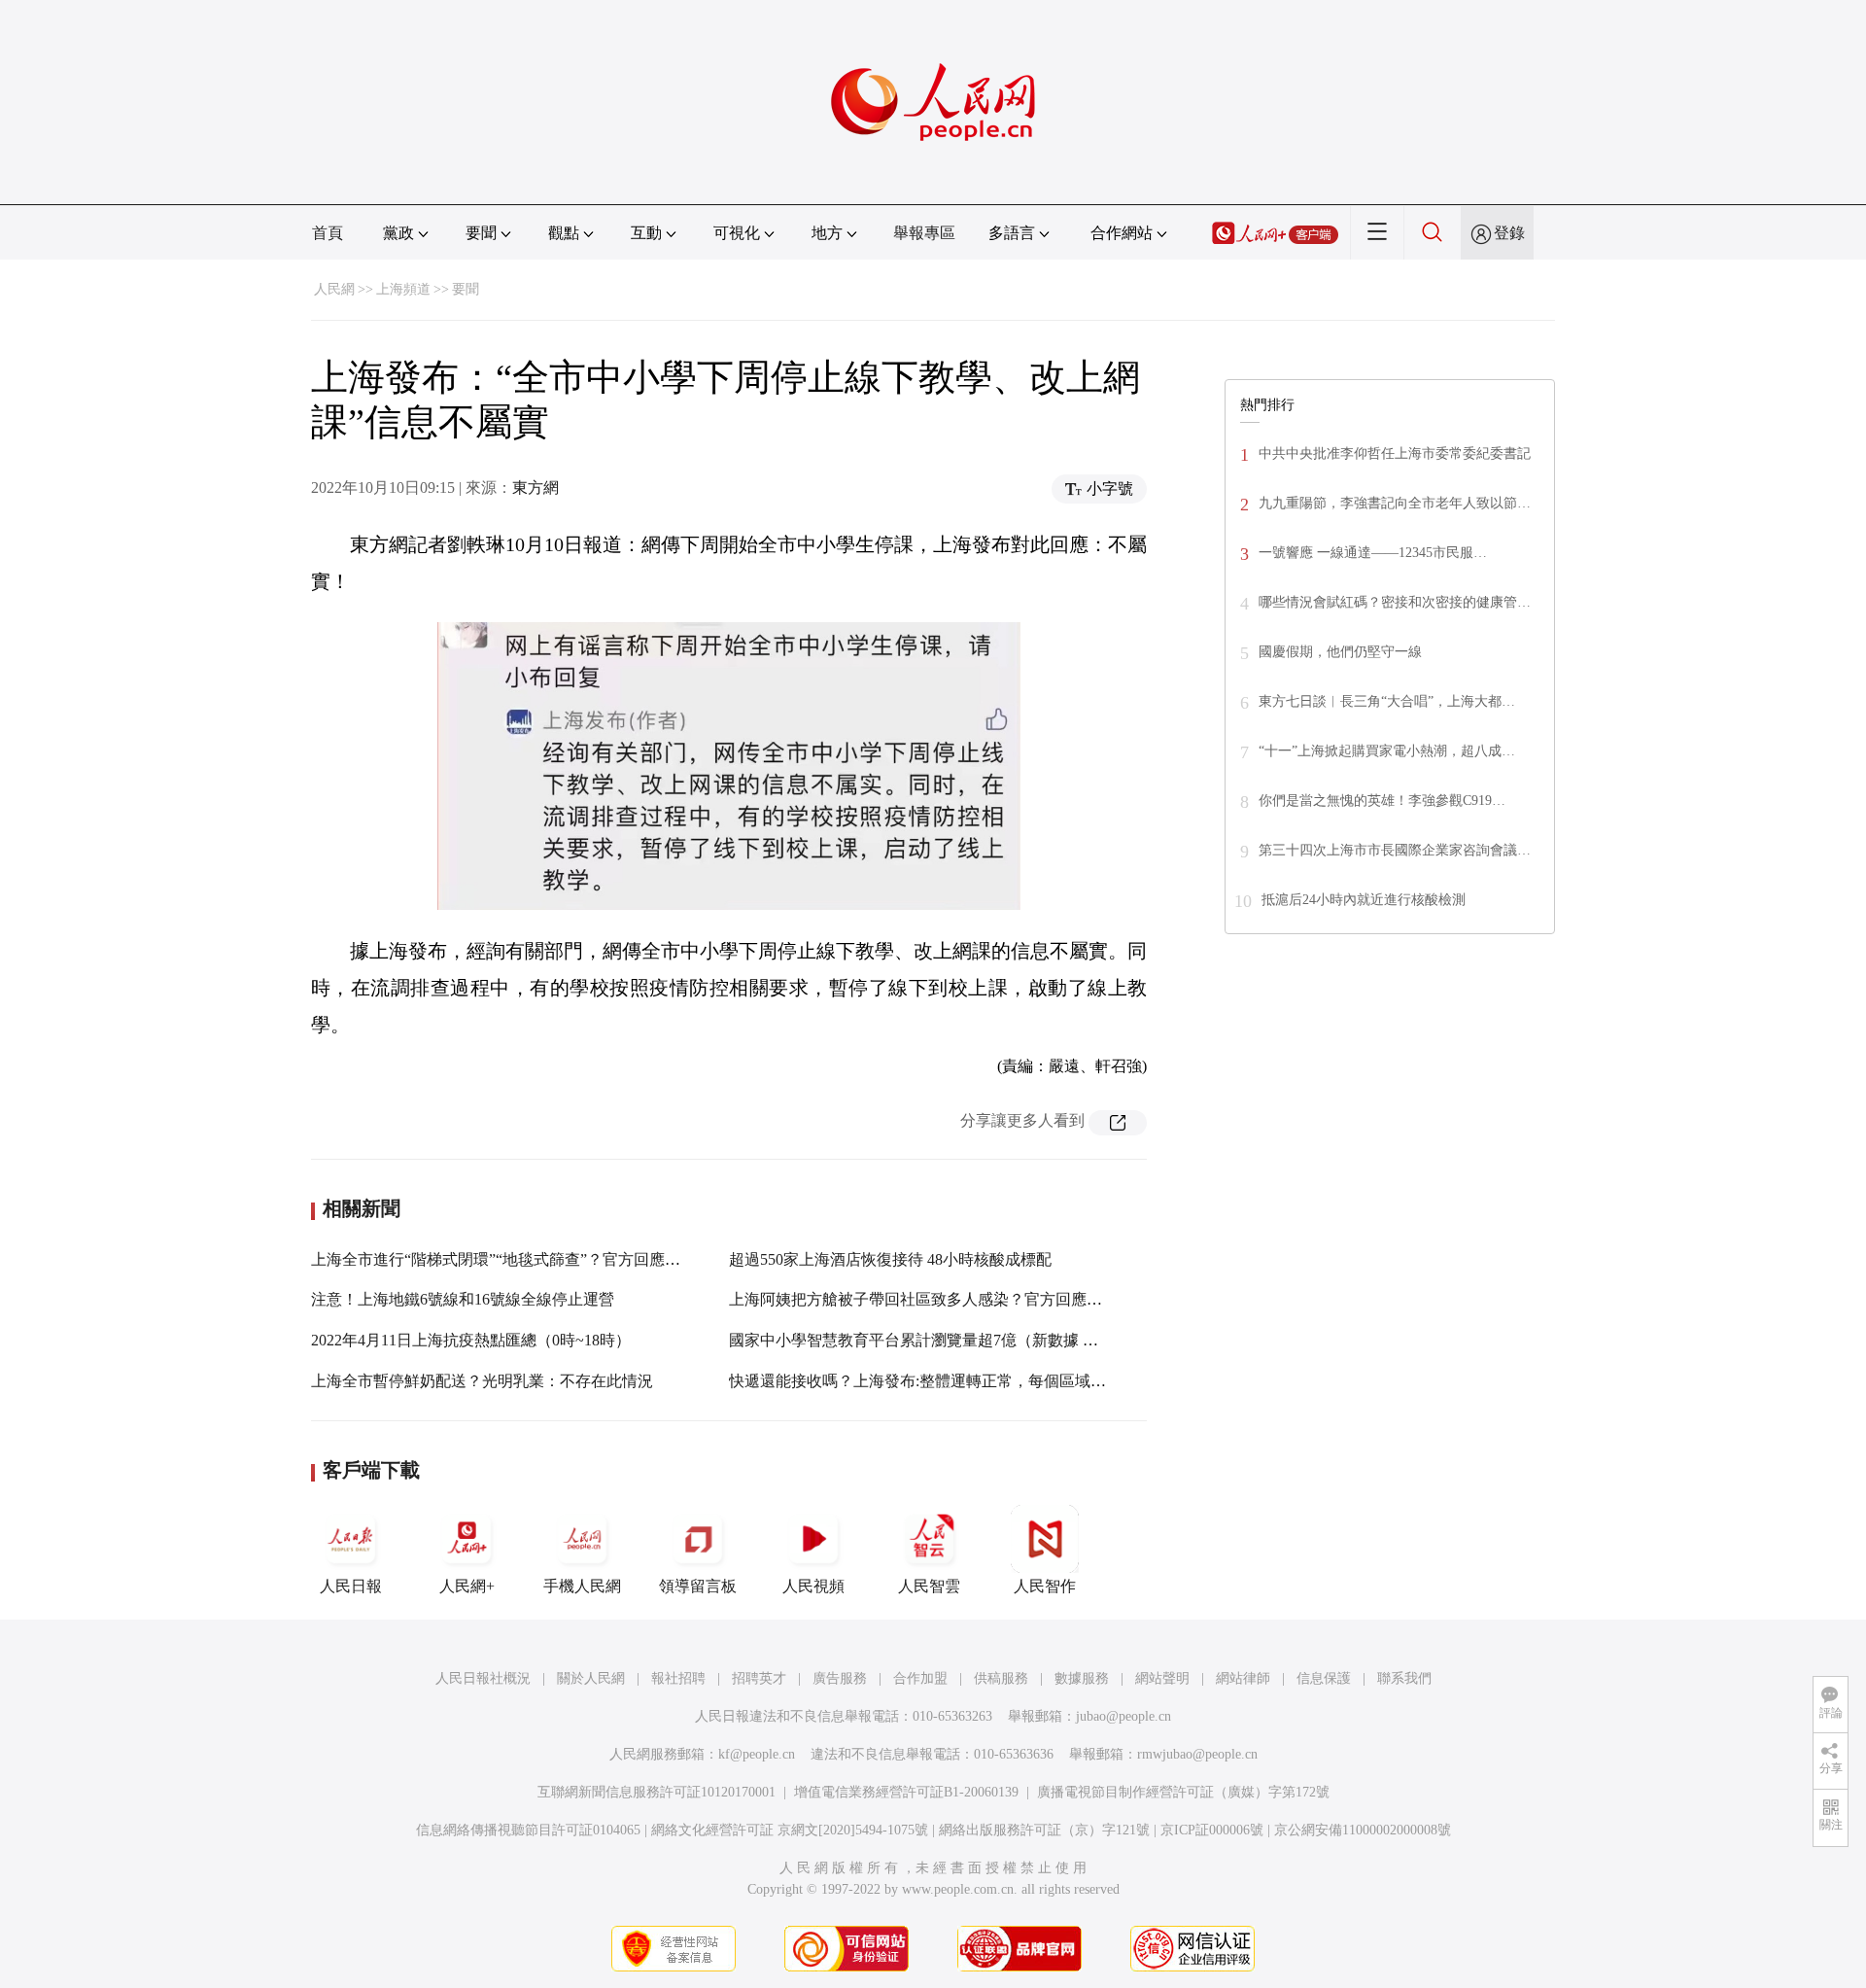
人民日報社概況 (483, 1678)
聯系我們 (1404, 1678)
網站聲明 (1162, 1678)
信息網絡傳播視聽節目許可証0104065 (528, 1830)
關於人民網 (591, 1678)
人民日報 (351, 1586)
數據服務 (1082, 1678)
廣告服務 (840, 1678)
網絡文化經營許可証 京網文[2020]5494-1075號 (790, 1830)
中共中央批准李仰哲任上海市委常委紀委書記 (1395, 453)
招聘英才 (759, 1678)
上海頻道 (403, 289)
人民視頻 (813, 1586)
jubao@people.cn (1123, 1716)
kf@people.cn (757, 1754)
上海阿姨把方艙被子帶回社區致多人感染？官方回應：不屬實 (939, 1299)
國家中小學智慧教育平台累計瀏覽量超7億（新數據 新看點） (937, 1340)
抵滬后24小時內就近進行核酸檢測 (1364, 900)
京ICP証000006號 (1212, 1830)
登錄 (1509, 233)
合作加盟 (920, 1678)
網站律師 (1243, 1678)
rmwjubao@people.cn (1197, 1754)
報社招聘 (678, 1678)
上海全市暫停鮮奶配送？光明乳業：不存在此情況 (482, 1381)
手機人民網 (582, 1586)
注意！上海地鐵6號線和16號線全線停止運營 (463, 1299)
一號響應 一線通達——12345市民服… (1373, 553)
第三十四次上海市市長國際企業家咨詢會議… (1395, 850)
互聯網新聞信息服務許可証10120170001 (657, 1792)
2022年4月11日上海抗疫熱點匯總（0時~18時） (471, 1340)
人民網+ (467, 1586)
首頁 (328, 233)
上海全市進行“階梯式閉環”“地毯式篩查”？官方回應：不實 (511, 1259)
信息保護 (1324, 1678)
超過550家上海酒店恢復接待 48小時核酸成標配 (890, 1259)
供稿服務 (1001, 1678)
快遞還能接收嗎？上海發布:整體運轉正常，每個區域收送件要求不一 (964, 1381)
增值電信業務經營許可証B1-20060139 (906, 1792)
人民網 (334, 289)
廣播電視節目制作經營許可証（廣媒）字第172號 (1183, 1792)
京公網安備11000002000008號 (1363, 1830)
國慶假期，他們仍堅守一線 (1340, 652)
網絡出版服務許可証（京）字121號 (1044, 1830)
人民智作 (1045, 1586)
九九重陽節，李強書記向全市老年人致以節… (1395, 503)
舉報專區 (924, 233)
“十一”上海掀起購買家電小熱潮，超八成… (1387, 751)
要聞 (466, 289)
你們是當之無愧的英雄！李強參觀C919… (1382, 801)
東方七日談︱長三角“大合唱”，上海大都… (1387, 701)
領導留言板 (698, 1586)
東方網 (536, 488)
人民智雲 (929, 1586)
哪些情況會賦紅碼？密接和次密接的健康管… (1395, 602)
